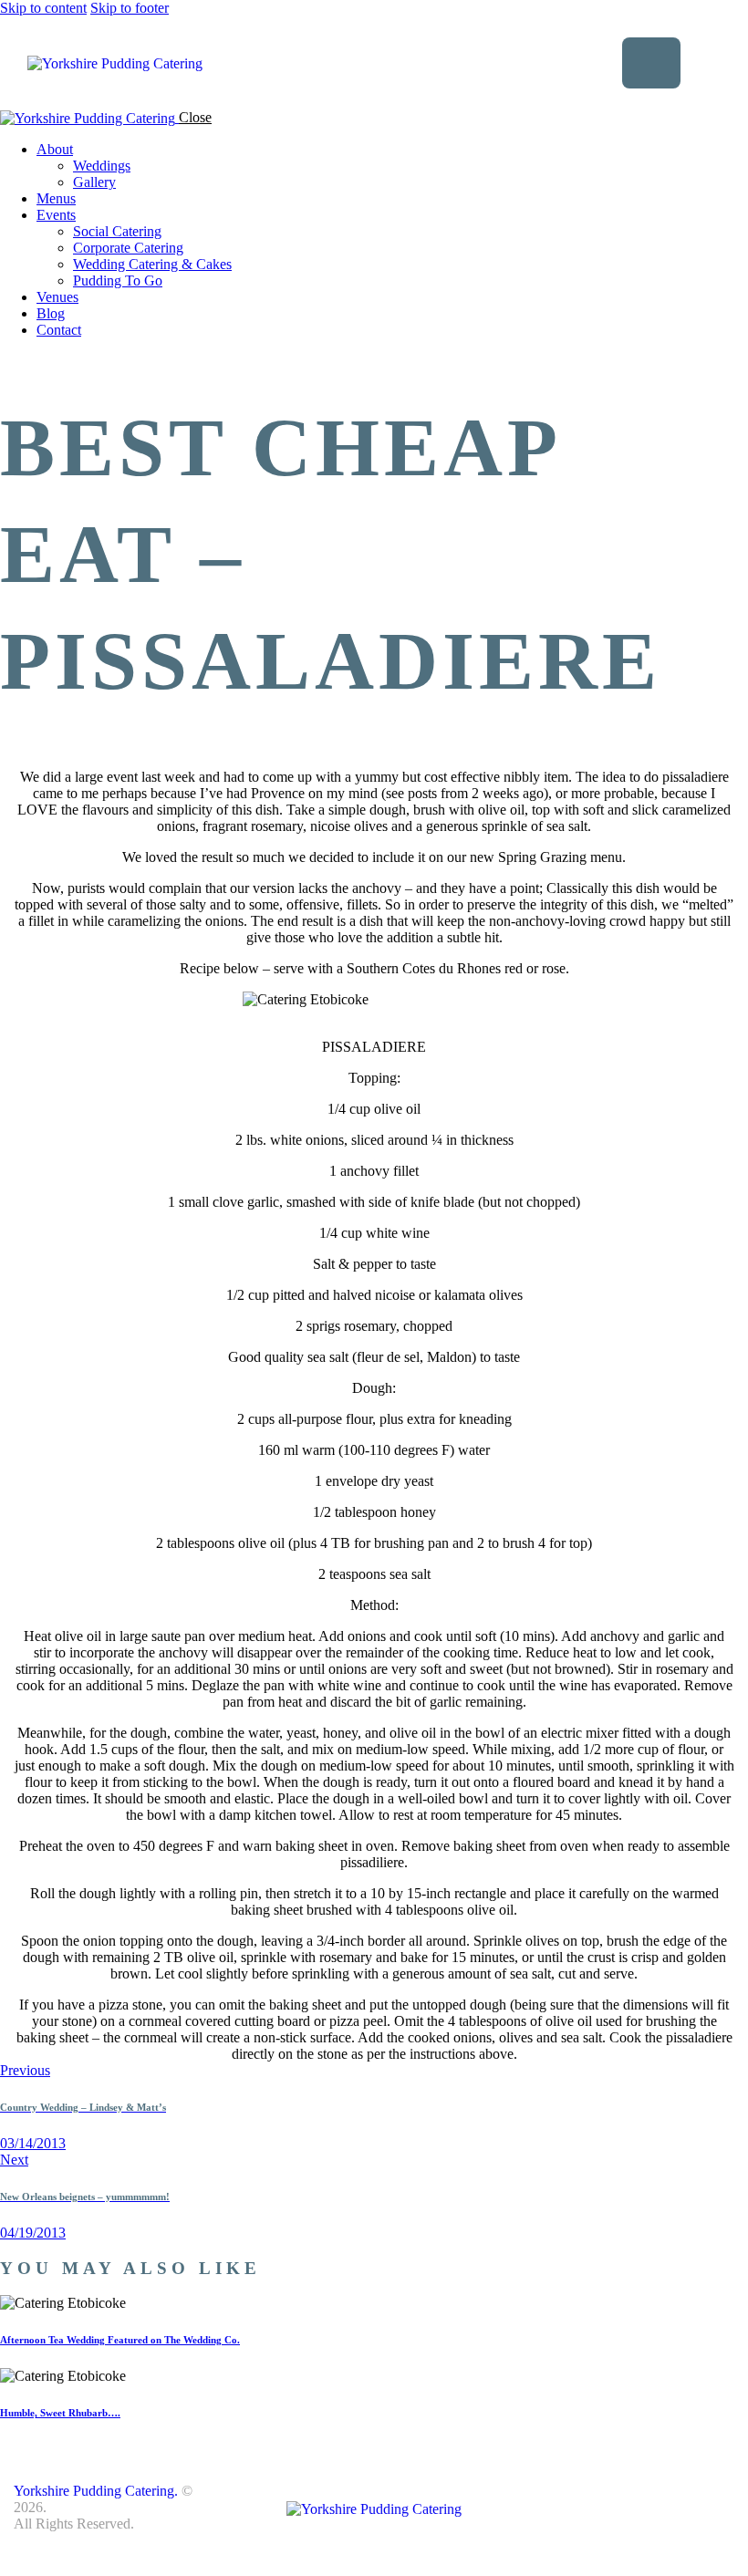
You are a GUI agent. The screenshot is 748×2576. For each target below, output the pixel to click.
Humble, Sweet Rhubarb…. (60, 2413)
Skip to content (43, 8)
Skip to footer (130, 8)
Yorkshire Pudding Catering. (96, 2491)
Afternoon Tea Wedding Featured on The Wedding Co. (120, 2340)
